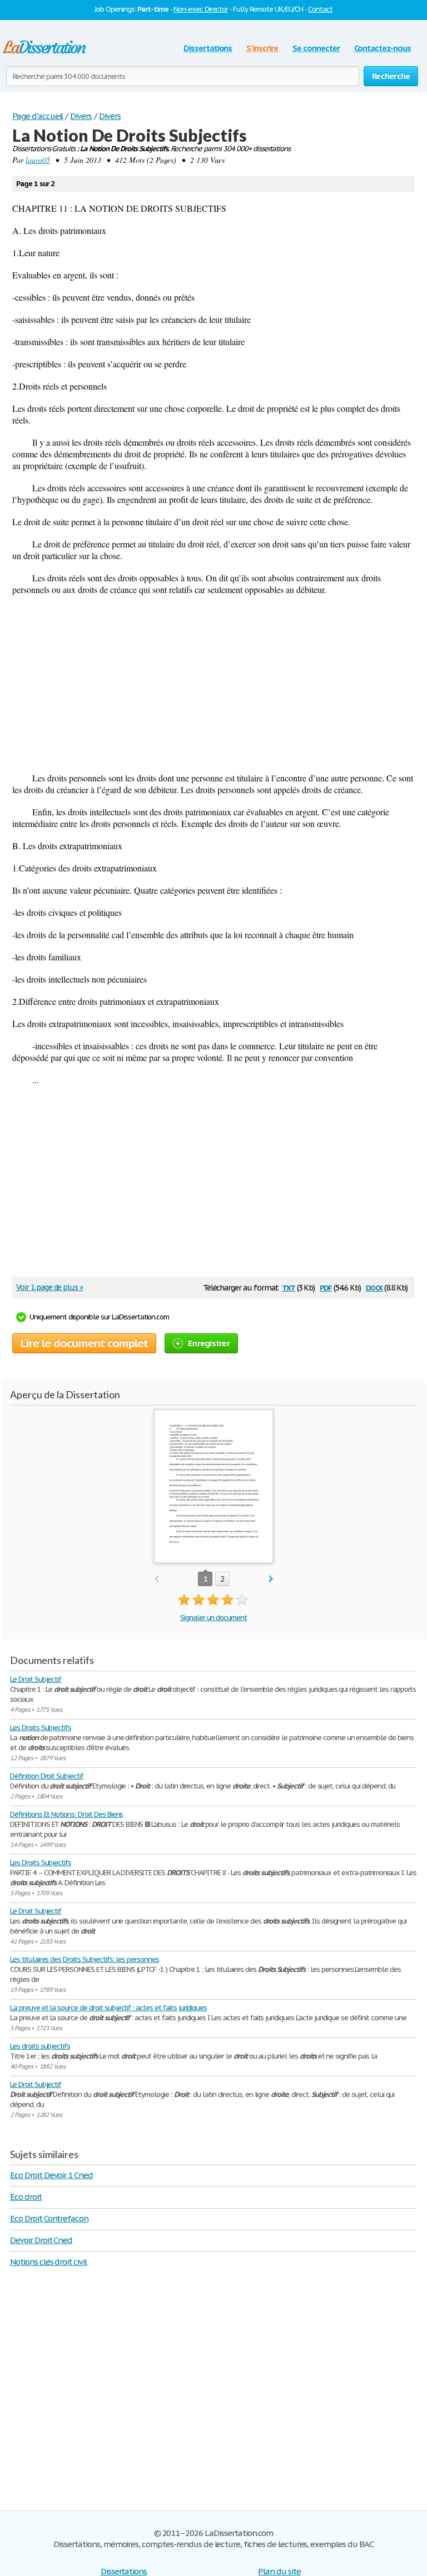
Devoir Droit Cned (41, 2240)
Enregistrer (209, 1343)
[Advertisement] (213, 684)
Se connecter (316, 48)
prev (157, 1579)
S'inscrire (262, 48)
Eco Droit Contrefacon (49, 2218)
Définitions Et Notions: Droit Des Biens (66, 1814)
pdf (326, 1287)
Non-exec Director (201, 9)
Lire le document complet (84, 1343)
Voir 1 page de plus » (49, 1287)
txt (289, 1287)
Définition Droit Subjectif (47, 1776)
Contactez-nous (383, 48)
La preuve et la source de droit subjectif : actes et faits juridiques (108, 2008)
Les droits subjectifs (40, 2046)
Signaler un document (213, 1618)
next (271, 1579)
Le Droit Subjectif (36, 1679)
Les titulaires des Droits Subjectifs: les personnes (85, 1959)
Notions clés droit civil (48, 2262)
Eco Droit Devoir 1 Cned (51, 2175)
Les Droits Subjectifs (41, 1728)
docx (374, 1287)
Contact (320, 9)
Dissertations (208, 48)
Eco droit (26, 2197)
